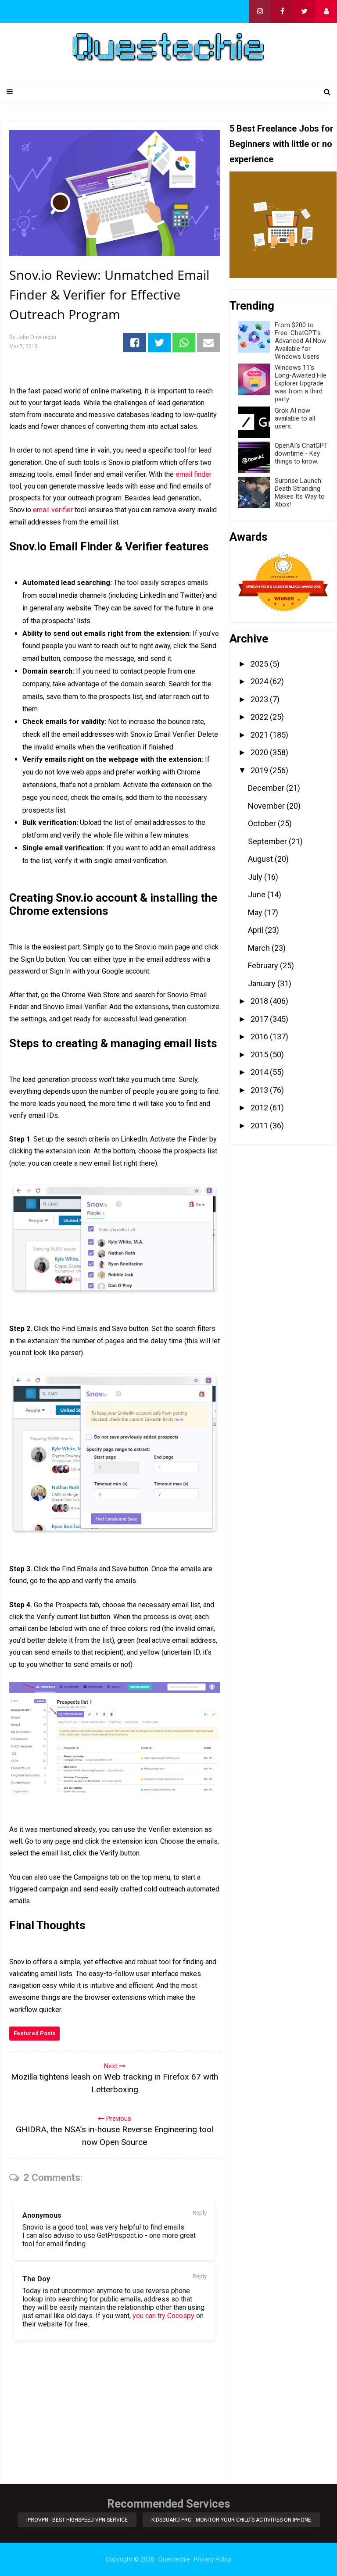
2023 (260, 699)
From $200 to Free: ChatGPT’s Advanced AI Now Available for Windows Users (300, 341)
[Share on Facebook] (135, 343)
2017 (260, 1019)
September (268, 841)
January (263, 983)
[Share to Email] (208, 343)
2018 (260, 1001)
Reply (200, 2213)
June (258, 894)
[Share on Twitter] (159, 343)
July (256, 877)
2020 (260, 752)
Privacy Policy (213, 2559)
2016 (260, 1036)
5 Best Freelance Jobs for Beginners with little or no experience (281, 144)
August (261, 859)
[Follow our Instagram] (260, 11)
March (260, 948)
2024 (260, 681)
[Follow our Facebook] (282, 11)
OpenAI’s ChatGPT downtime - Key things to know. (301, 453)
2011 (260, 1126)
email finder (194, 474)
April (256, 930)
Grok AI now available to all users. (295, 418)
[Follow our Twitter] (304, 11)
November (267, 806)
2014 (260, 1072)
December (267, 788)
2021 (260, 735)
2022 (260, 717)
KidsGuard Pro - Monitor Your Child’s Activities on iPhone (231, 2520)
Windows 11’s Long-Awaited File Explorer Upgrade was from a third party (301, 383)
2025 (260, 664)
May (256, 912)
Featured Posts (34, 2033)
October (263, 823)
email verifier (53, 510)
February (264, 965)
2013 (260, 1090)
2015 (260, 1054)
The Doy (36, 2279)
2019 (260, 770)
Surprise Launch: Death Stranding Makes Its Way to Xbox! (300, 492)
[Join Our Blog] (326, 11)
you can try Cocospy (163, 2316)
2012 (260, 1108)
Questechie (174, 2559)
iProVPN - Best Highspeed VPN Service (77, 2520)
